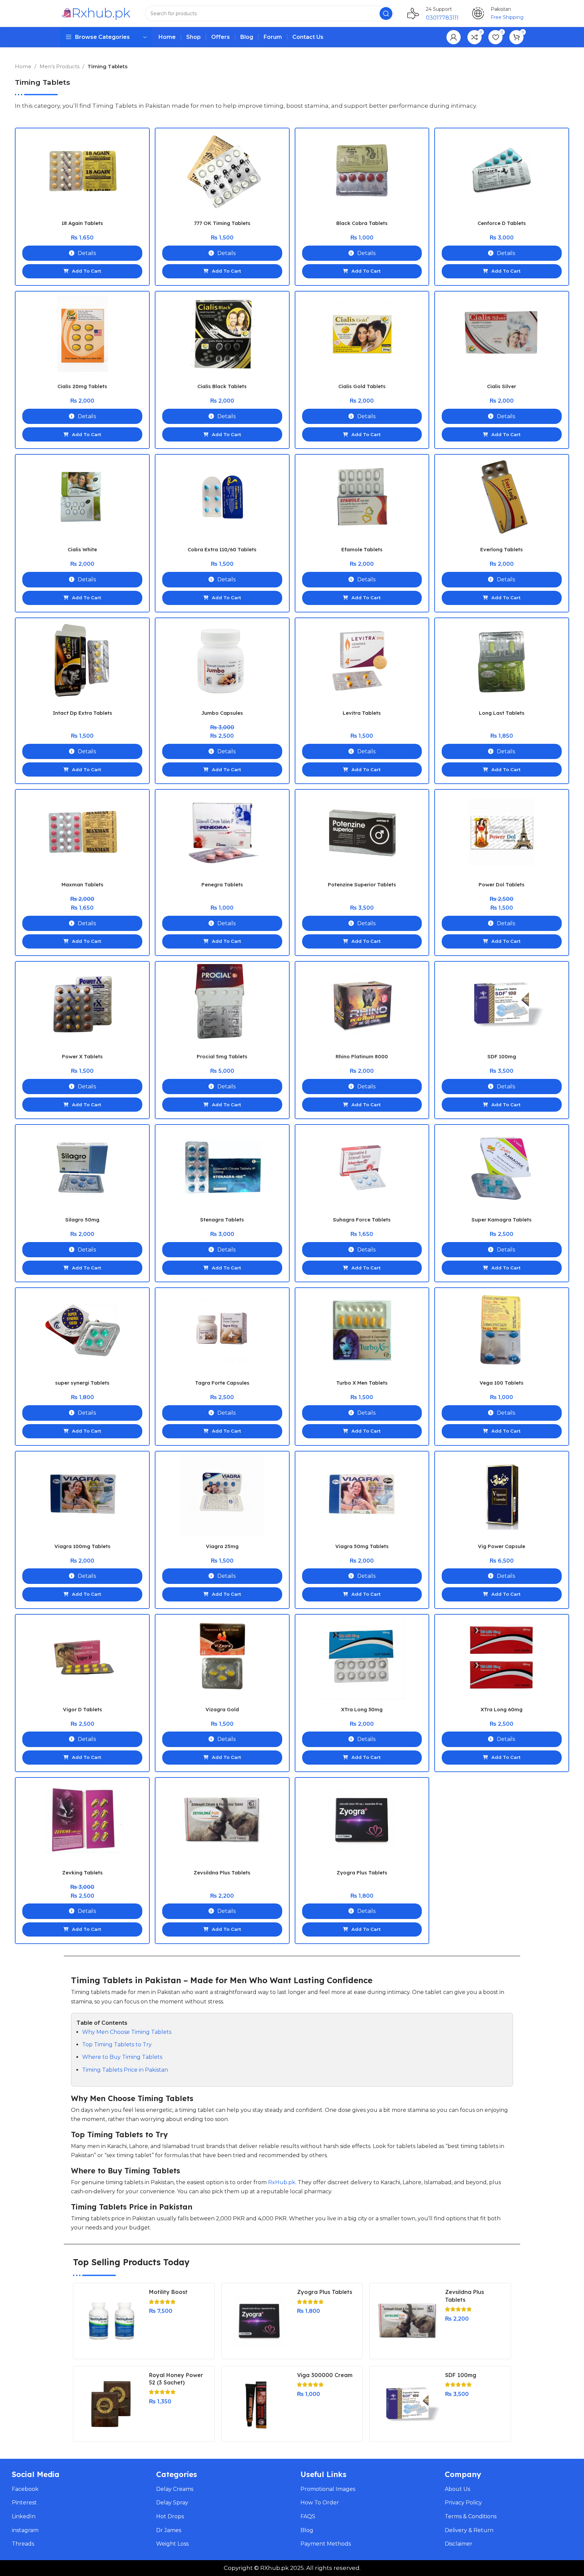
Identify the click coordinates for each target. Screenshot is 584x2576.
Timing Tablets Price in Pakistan (125, 2070)
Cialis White (82, 549)
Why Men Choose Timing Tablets (127, 2032)
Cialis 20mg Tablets (82, 386)
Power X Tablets (82, 1056)
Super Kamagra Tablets (502, 1220)
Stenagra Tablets (222, 1220)
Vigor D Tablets (82, 1709)
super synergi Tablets (82, 1383)
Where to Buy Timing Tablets (122, 2057)
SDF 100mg (502, 1056)
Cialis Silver (502, 386)
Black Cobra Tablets (362, 223)
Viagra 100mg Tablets (82, 1546)
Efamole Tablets (362, 549)
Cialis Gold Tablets (362, 386)
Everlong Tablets (502, 549)
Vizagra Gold (222, 1709)
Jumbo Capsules (222, 713)
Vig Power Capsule (502, 1546)
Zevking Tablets (82, 1873)
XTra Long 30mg (362, 1709)
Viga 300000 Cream (325, 2375)
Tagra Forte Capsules (222, 1383)
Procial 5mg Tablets (222, 1056)
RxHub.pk (282, 2182)
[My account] (454, 37)
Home (24, 66)
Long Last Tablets (502, 713)
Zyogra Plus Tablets (362, 1873)
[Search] (386, 14)
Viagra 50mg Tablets (362, 1546)
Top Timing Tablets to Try (117, 2044)
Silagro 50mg (82, 1220)
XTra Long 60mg (502, 1709)
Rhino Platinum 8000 (362, 1056)
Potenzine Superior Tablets (362, 885)
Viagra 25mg (222, 1546)
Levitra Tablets (362, 713)
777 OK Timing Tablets (222, 223)
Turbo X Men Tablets (362, 1383)
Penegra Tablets (222, 885)
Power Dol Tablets (502, 885)
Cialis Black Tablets (222, 386)
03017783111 (442, 18)
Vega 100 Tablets (502, 1383)
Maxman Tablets (82, 885)
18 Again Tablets (82, 223)
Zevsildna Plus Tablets (222, 1873)
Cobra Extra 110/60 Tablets (222, 549)
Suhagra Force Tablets (362, 1220)
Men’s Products (60, 66)
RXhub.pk (274, 2568)
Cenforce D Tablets (502, 223)
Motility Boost (168, 2292)
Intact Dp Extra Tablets (82, 713)
